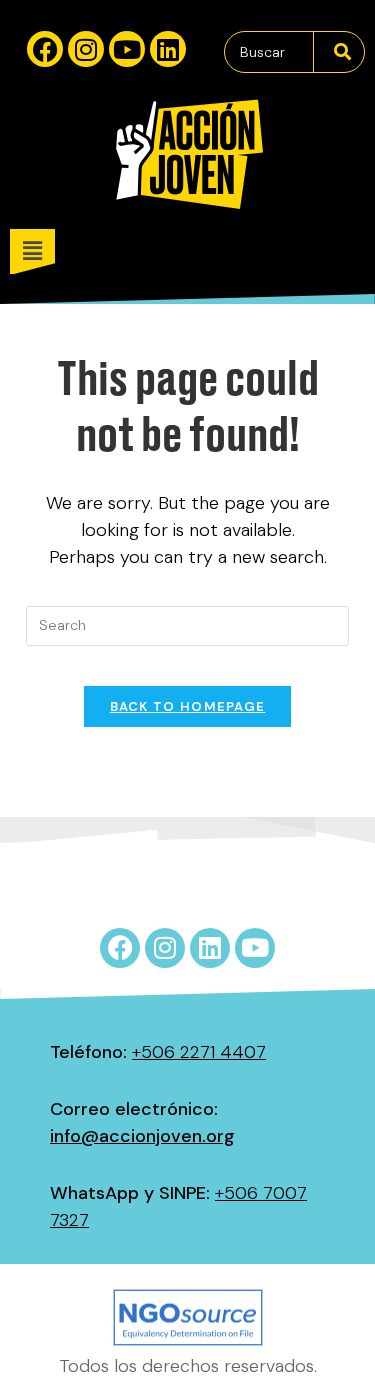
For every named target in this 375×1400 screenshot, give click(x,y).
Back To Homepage (188, 706)
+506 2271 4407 (199, 1052)
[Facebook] (45, 49)
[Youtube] (127, 49)
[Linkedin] (168, 49)
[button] (192, 251)
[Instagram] (86, 49)
